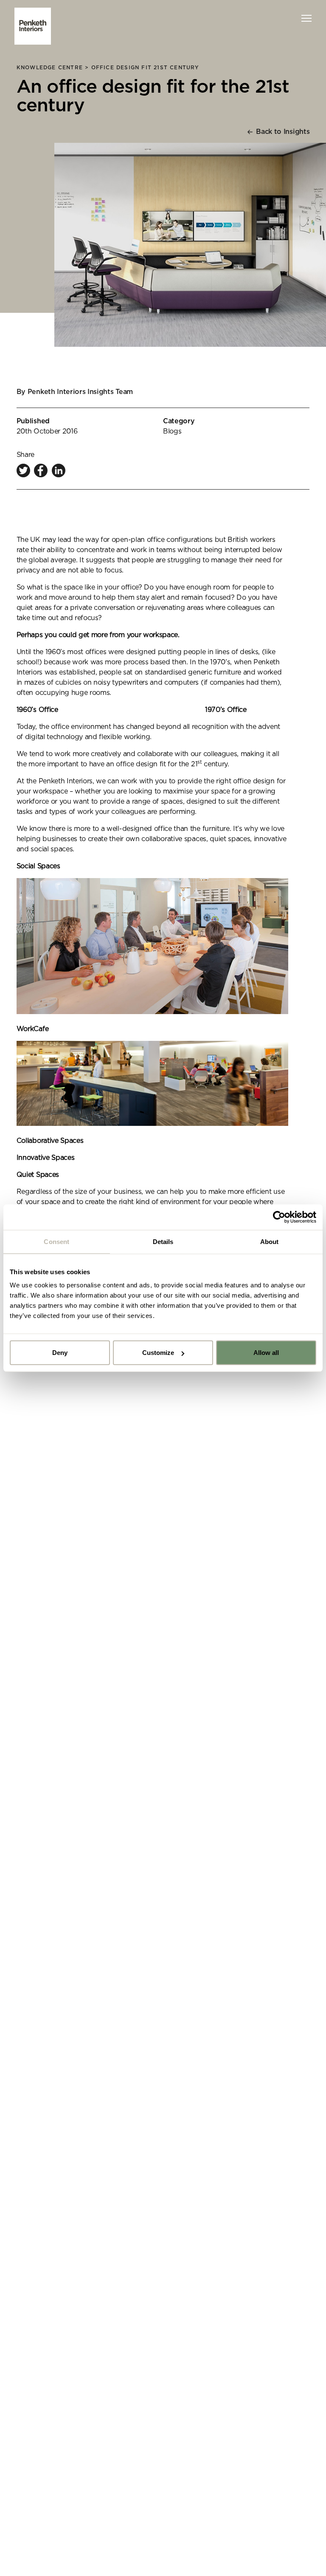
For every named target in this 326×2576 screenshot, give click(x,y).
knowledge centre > (54, 68)
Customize (158, 1353)
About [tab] (270, 1241)
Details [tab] (163, 1241)
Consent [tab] (56, 1241)
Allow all (266, 1353)
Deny (60, 1353)
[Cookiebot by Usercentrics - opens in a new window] (279, 1217)
